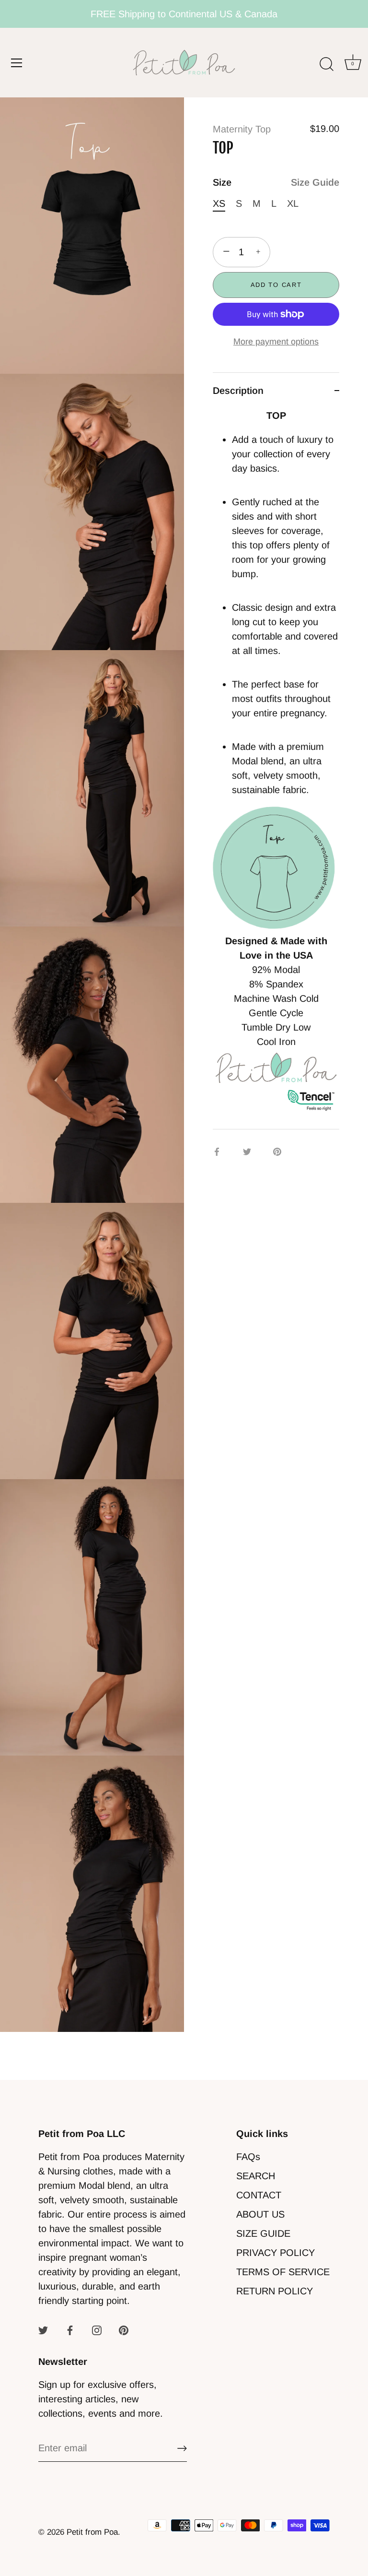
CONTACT (259, 2195)
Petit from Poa (92, 2532)
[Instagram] (97, 2329)
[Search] (326, 64)
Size (276, 182)
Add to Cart (276, 285)
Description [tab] (238, 391)
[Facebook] (70, 2329)
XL (293, 203)
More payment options (276, 342)
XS (219, 203)
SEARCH (256, 2176)
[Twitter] (43, 2329)
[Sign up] (182, 2448)
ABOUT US (260, 2214)
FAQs (248, 2157)
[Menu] (17, 63)
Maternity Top (242, 129)
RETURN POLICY (275, 2291)
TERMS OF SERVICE (283, 2272)
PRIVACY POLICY (276, 2253)
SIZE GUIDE (263, 2233)
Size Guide (315, 182)
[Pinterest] (124, 2329)
